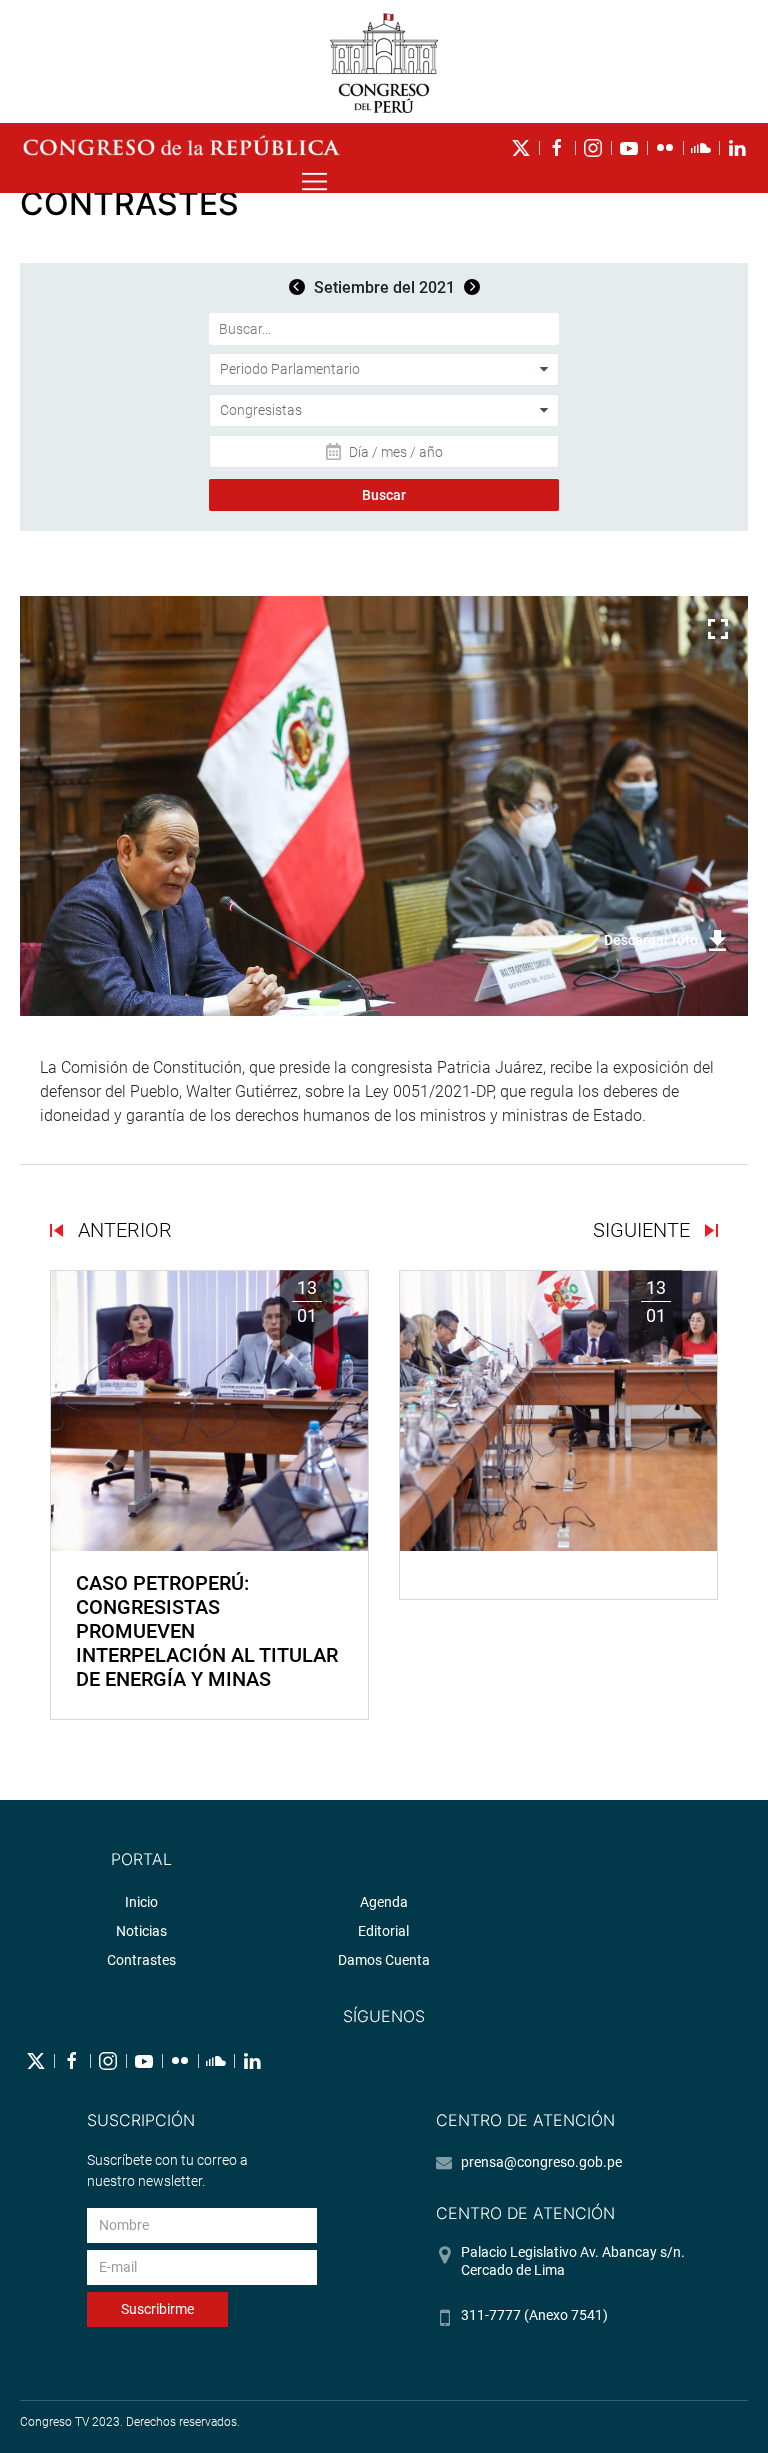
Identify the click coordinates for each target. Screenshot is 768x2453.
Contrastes (141, 1960)
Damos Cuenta (384, 1960)
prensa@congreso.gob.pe (541, 2162)
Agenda (384, 1902)
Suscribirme (157, 2309)
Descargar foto (651, 940)
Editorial (383, 1931)
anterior (122, 1230)
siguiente (644, 1230)
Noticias (141, 1931)
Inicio (141, 1902)
